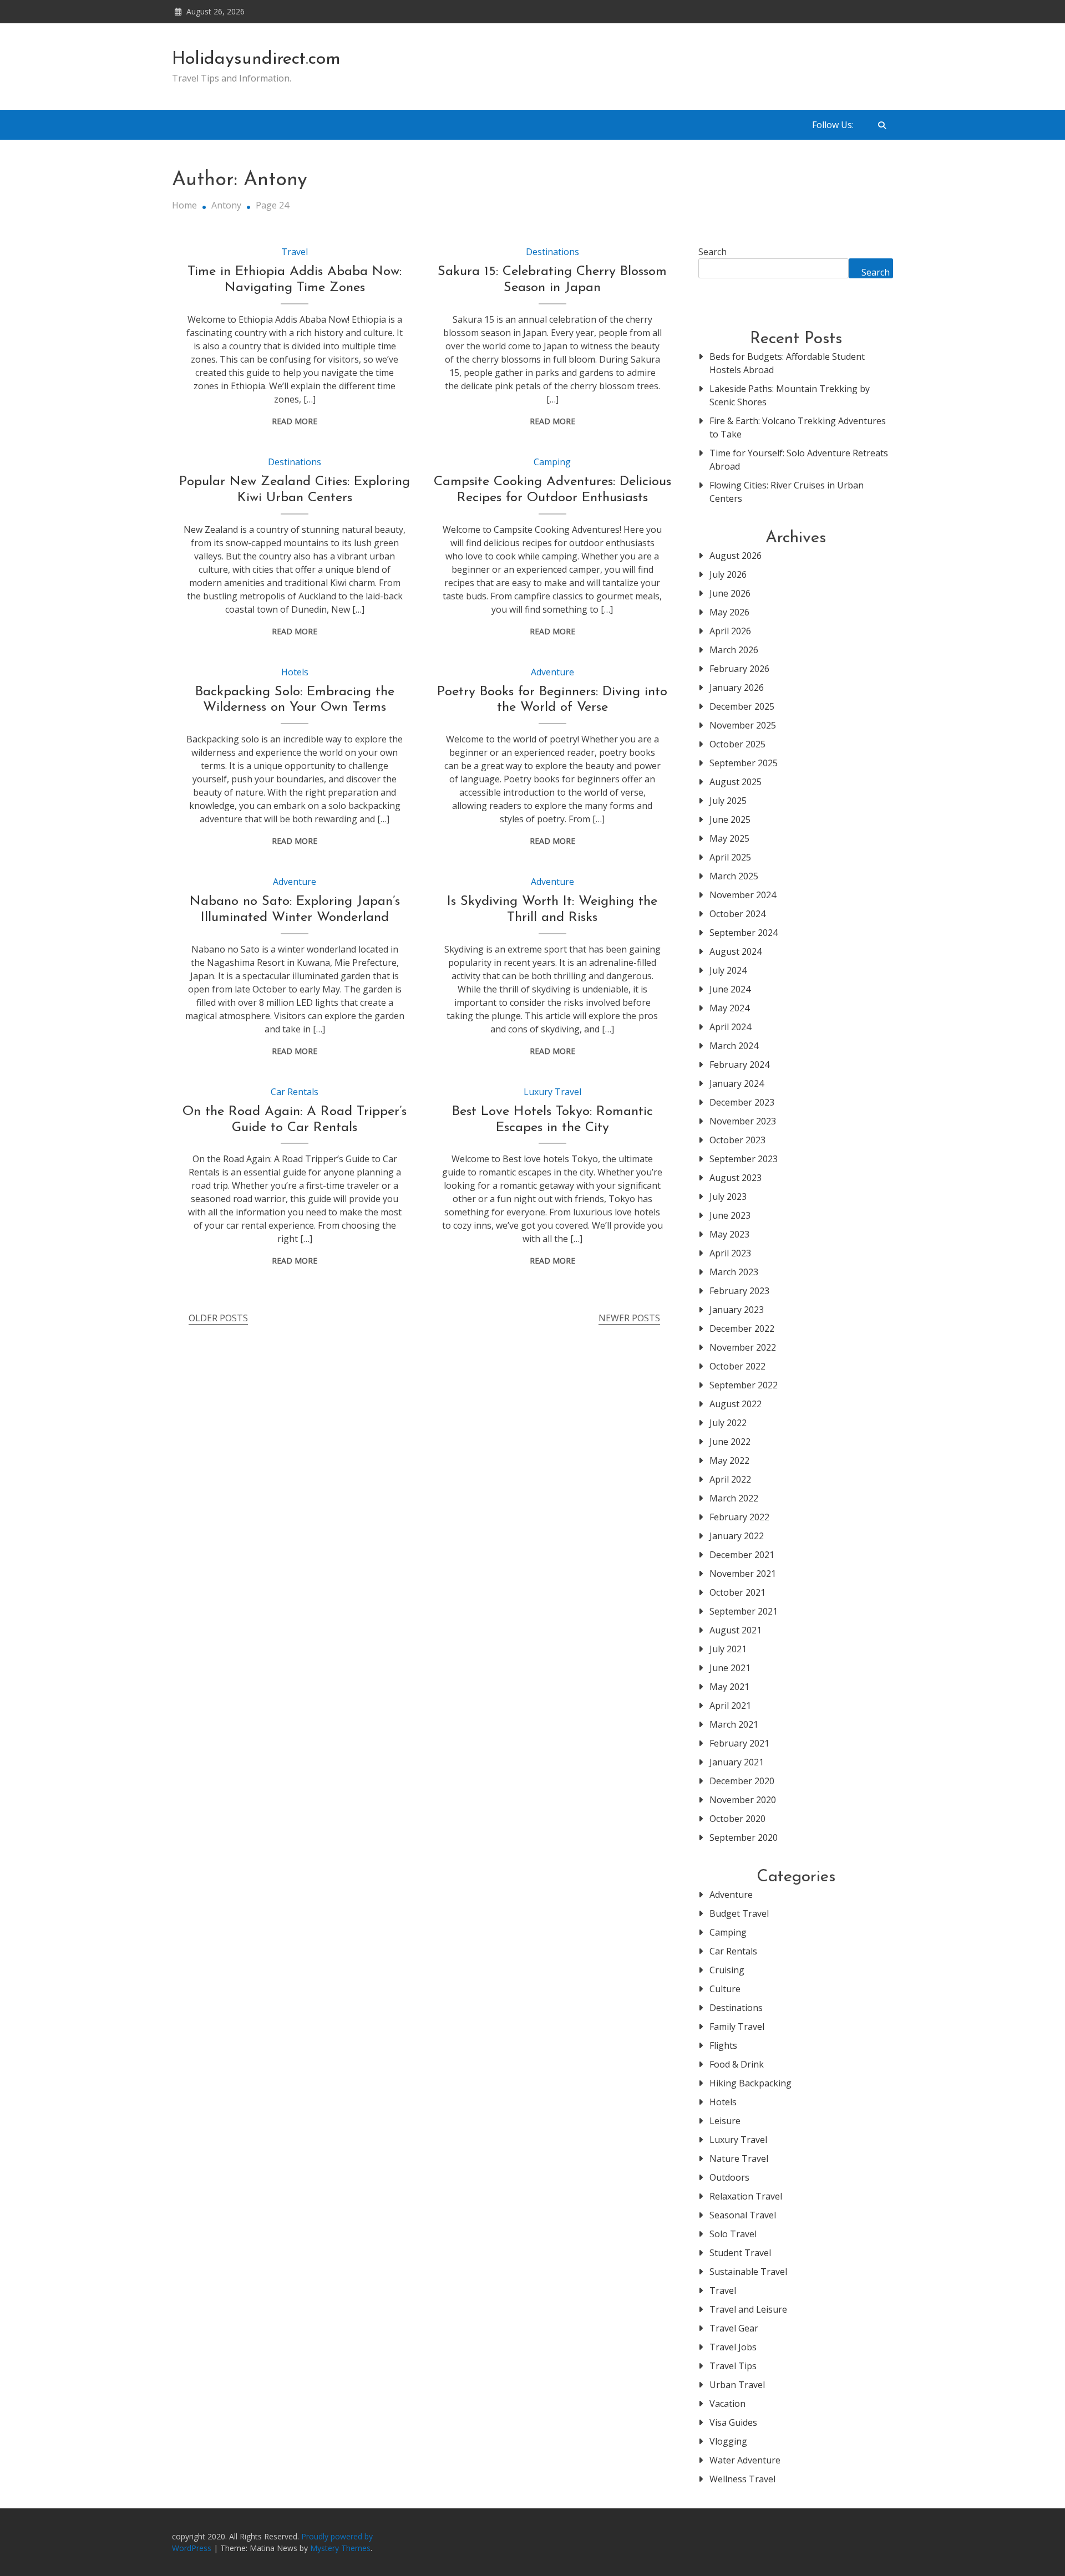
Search (712, 252)
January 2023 (737, 1310)
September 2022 (744, 1385)
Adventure (552, 672)
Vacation (727, 2404)
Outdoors (729, 2177)
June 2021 (730, 1668)
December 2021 (742, 1555)
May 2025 (729, 838)
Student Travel (740, 2253)
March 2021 (734, 1724)
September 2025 (744, 763)
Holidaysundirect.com (256, 59)
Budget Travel (739, 1913)
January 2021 (737, 1762)
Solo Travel (733, 2234)
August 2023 (736, 1178)
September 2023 (744, 1159)
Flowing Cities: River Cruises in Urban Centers (787, 492)
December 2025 (742, 706)
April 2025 (730, 857)
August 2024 (736, 951)
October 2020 (737, 1819)
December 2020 (742, 1781)
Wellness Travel (742, 2479)
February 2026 (739, 669)
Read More (295, 421)
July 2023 (728, 1197)
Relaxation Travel (746, 2196)
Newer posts (629, 1318)
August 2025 (736, 782)
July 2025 (728, 801)
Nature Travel (739, 2158)
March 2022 (734, 1498)
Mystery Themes (340, 2548)
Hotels (295, 672)
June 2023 (730, 1215)
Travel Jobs (733, 2347)
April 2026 (730, 631)
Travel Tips (733, 2366)
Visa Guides (733, 2422)
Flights (723, 2045)
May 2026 (729, 612)
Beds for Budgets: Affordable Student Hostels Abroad (787, 363)
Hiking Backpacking (750, 2083)
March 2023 (734, 1272)
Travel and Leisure (748, 2309)
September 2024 (744, 933)
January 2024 (737, 1083)
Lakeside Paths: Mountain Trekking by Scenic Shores (790, 395)
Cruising (727, 1970)
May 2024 (729, 1008)
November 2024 (743, 895)
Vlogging (728, 2441)
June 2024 (730, 989)
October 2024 (737, 914)
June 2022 (730, 1442)
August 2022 (736, 1404)
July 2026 (728, 574)
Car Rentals (295, 1092)
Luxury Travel (552, 1092)
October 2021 (737, 1592)
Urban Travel (737, 2385)
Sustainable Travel (748, 2272)
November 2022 (743, 1347)
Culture (725, 1989)
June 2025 (730, 819)
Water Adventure (745, 2460)
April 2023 (730, 1253)
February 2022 (739, 1517)
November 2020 (743, 1800)
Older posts (218, 1318)
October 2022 (737, 1366)
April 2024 (730, 1027)
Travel (295, 252)
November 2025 (743, 725)
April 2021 (730, 1706)
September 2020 (744, 1837)
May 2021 (729, 1687)
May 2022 (729, 1460)
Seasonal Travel (743, 2215)
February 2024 (739, 1065)
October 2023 (737, 1140)
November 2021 (743, 1574)
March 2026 (734, 650)
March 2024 (734, 1046)
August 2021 (736, 1630)
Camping (552, 462)
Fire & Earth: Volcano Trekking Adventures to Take (798, 427)
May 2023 (729, 1234)
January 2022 (737, 1536)
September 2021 (744, 1611)
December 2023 (742, 1102)
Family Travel (737, 2027)
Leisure (725, 2121)
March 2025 (734, 876)
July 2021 (728, 1649)
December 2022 (742, 1328)
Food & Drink (737, 2064)
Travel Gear (734, 2328)
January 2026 (737, 688)
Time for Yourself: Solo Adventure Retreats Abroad (799, 460)
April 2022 (730, 1479)
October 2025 (737, 744)
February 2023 (739, 1291)
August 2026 (736, 556)
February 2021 (739, 1743)
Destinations (552, 252)
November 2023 (743, 1121)
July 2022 (728, 1423)
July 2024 (728, 970)
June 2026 (730, 593)
